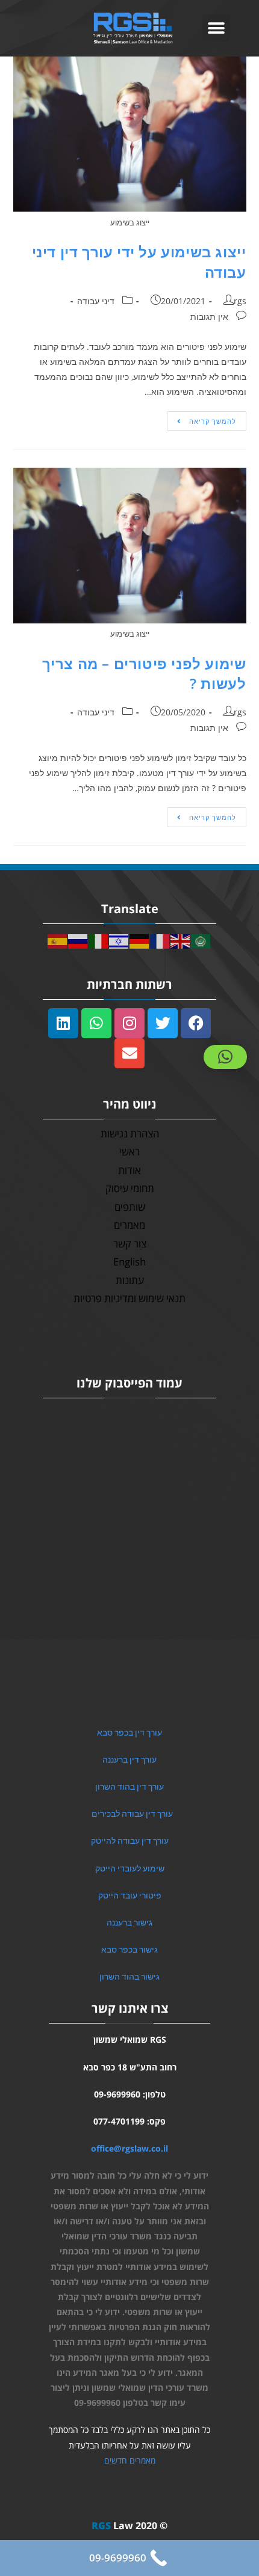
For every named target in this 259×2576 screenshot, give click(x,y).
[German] (140, 940)
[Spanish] (58, 940)
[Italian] (99, 940)
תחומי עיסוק (130, 1188)
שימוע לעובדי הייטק (130, 1868)
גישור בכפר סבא (129, 1950)
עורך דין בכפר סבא (129, 1733)
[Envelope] (129, 1053)
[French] (160, 940)
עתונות (130, 1280)
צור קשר (130, 1244)
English (129, 1262)
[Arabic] (201, 940)
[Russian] (78, 940)
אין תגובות (209, 317)
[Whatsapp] (96, 1023)
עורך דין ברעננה (129, 1760)
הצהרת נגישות (130, 1134)
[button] (216, 28)
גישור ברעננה (129, 1923)
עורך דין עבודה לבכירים (132, 1814)
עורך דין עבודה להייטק (130, 1841)
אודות (129, 1170)
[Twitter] (163, 1023)
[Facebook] (196, 1023)
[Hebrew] (119, 940)
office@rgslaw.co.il (129, 2148)
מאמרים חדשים (130, 2460)
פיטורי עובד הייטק (130, 1895)
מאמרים (129, 1225)
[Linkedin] (63, 1023)
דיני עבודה (96, 301)
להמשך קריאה (201, 418)
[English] (181, 940)
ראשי (129, 1152)
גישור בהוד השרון (129, 1977)
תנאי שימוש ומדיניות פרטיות (129, 1298)
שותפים (130, 1207)
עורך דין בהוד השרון (129, 1787)
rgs (240, 301)
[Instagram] (129, 1023)
